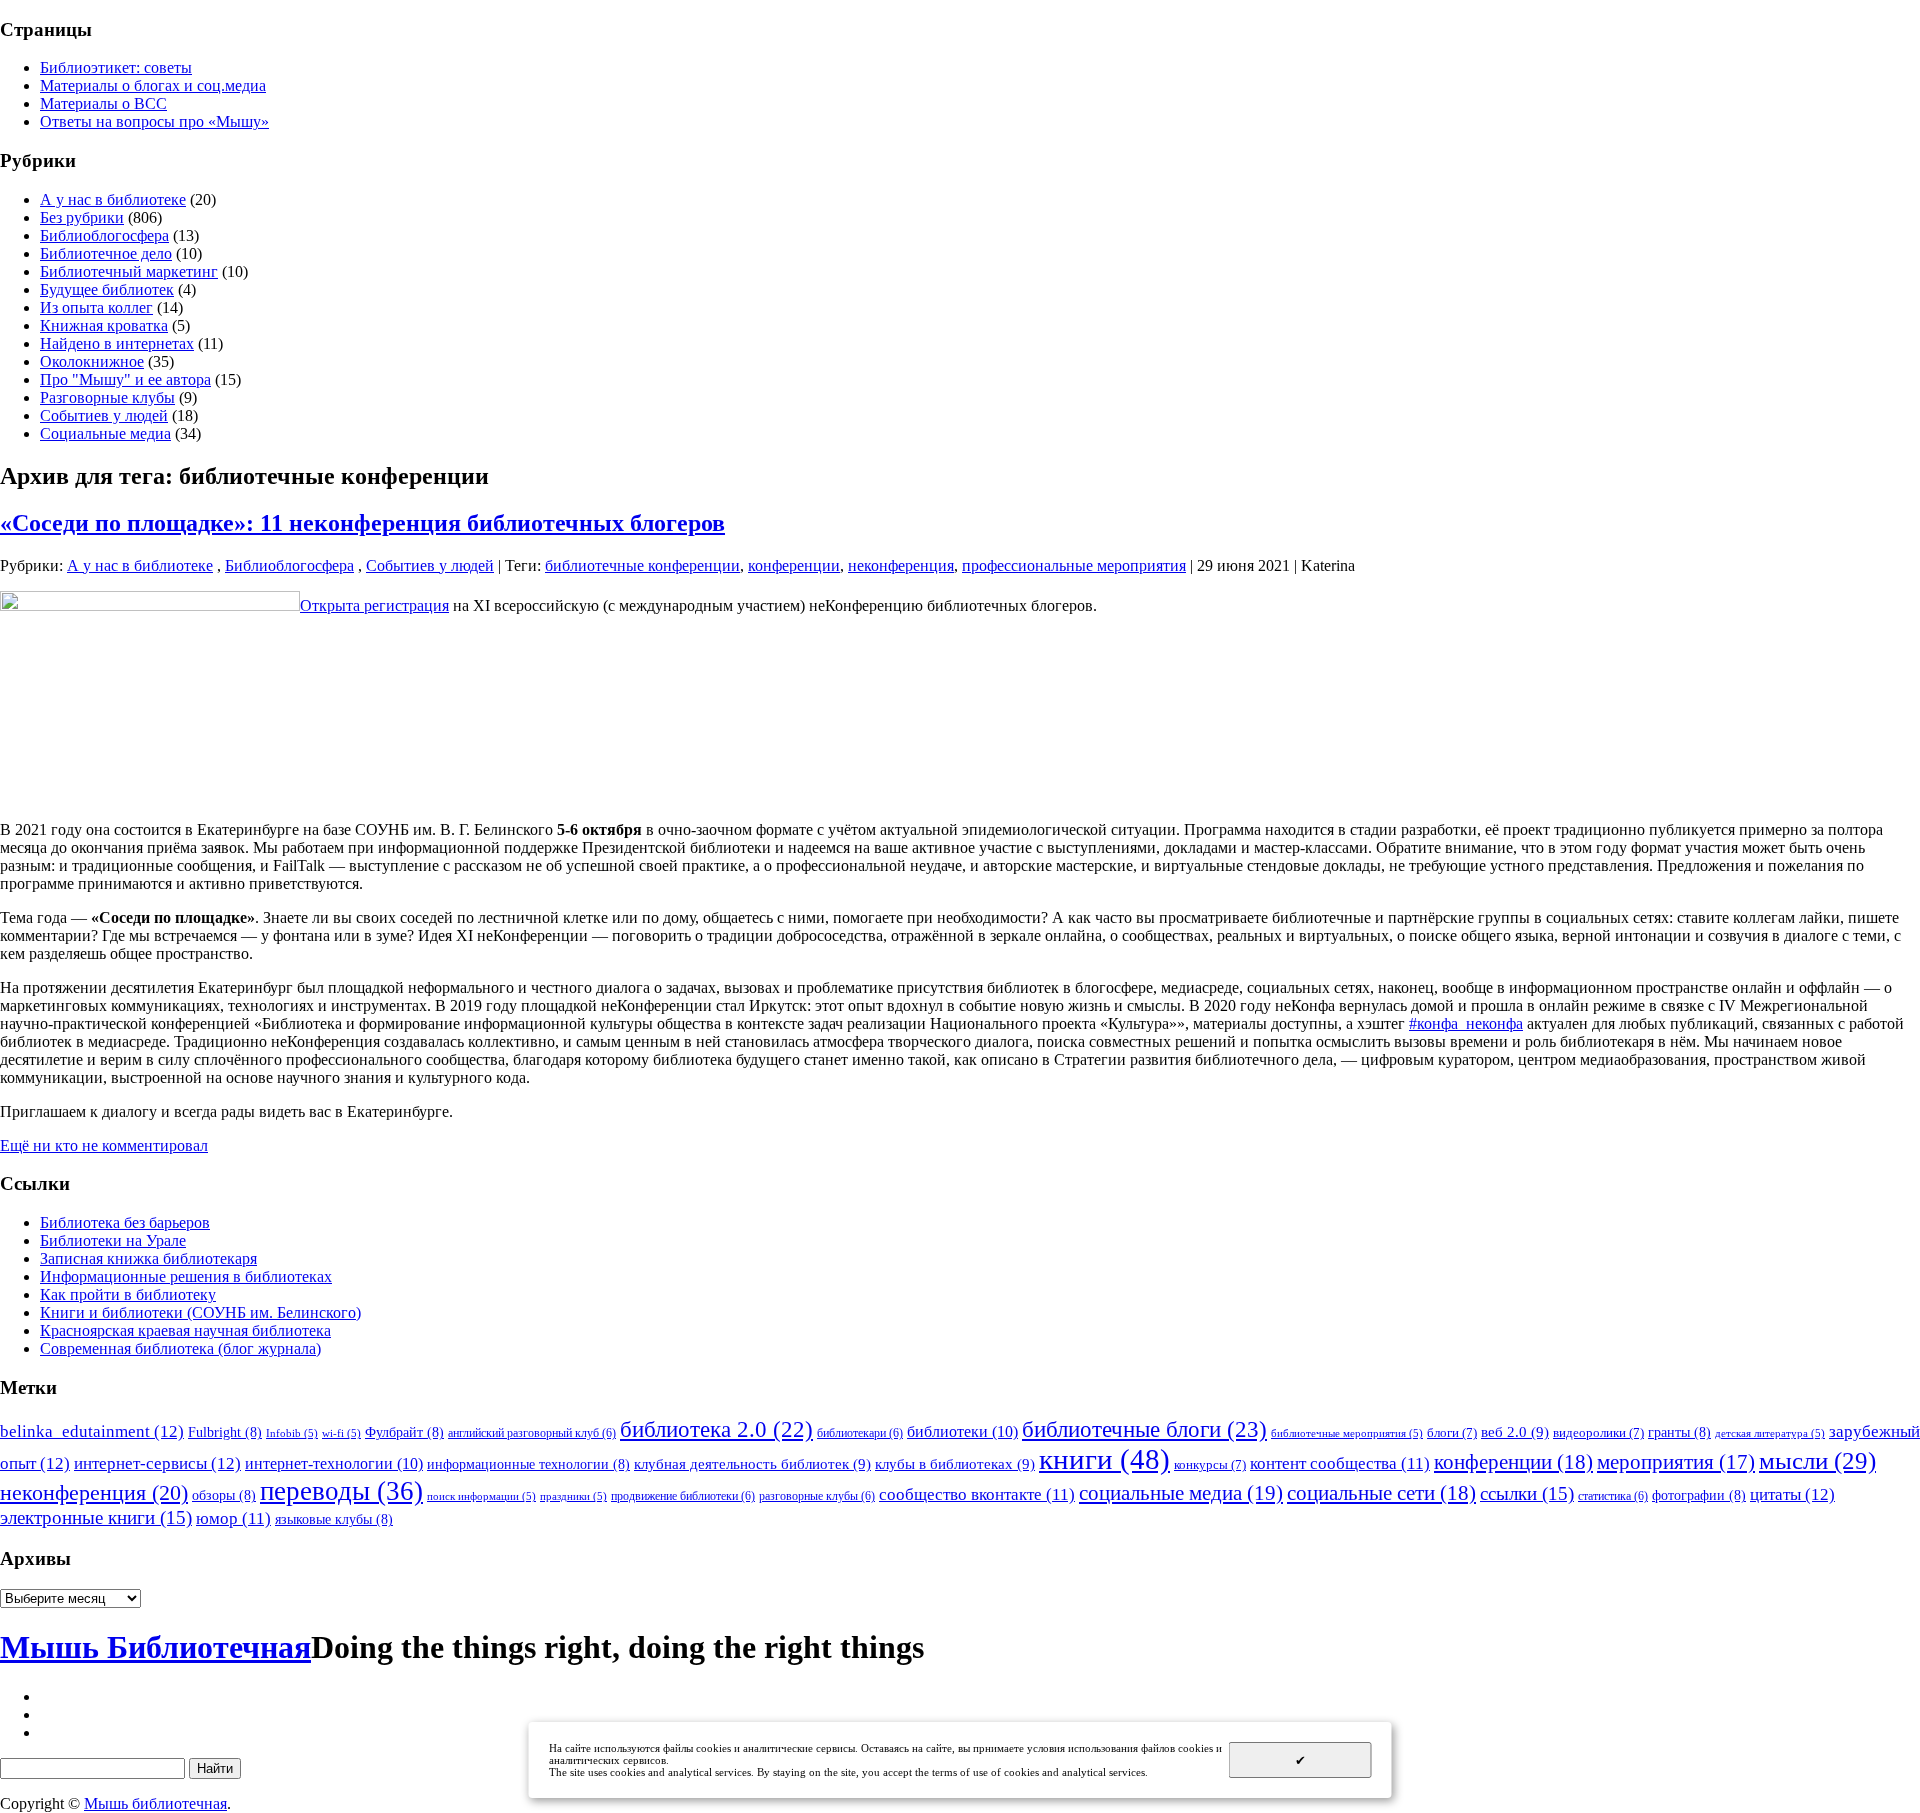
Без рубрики (82, 217)
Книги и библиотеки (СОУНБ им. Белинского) (200, 1312)
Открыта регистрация (374, 605)
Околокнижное (92, 361)
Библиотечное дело (106, 253)
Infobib (292, 1433)
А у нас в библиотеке (113, 199)
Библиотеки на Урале (113, 1240)
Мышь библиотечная (155, 1803)
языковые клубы (334, 1519)
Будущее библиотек (107, 289)
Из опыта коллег (96, 307)
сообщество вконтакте (977, 1494)
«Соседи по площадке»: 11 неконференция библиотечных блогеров (362, 523)
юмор (233, 1518)
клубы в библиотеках (955, 1463)
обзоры (224, 1495)
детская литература (1770, 1433)
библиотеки (962, 1431)
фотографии (1699, 1495)
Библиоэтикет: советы (116, 67)
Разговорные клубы (107, 397)
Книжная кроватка (104, 325)
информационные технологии (528, 1464)
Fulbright (225, 1432)
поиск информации (481, 1496)
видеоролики (1598, 1432)
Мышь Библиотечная (155, 1647)
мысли (1817, 1460)
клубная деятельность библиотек (752, 1463)
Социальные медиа (105, 433)
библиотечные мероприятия (1347, 1433)
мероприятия (1676, 1462)
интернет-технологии (334, 1463)
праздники (573, 1496)
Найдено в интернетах (117, 343)
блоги (1452, 1432)
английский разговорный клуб (532, 1433)
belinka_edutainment (92, 1431)
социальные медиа (1181, 1493)
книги (1104, 1459)
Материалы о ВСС (103, 103)
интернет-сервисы (157, 1463)
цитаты (1792, 1494)
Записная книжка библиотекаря (148, 1258)
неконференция (901, 565)
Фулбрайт (404, 1432)
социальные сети (1381, 1493)
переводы (341, 1491)
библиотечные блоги (1144, 1429)
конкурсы (1210, 1464)
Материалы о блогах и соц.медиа (153, 85)
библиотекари (860, 1433)
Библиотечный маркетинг (129, 271)
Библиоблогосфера (104, 235)
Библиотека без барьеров (125, 1222)
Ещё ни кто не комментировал (104, 1145)
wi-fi (341, 1433)
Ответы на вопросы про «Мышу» (154, 121)
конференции (794, 565)
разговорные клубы (817, 1496)
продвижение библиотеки (683, 1496)
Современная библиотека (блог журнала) (180, 1348)
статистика (1613, 1496)
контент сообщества (1340, 1463)
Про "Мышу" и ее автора (125, 379)
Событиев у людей (104, 415)
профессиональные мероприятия (1074, 565)
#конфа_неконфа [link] (1466, 1023)
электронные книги (96, 1517)
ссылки (1527, 1493)
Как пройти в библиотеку (128, 1294)
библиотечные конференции (642, 565)
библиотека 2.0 (716, 1429)
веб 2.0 (1515, 1431)
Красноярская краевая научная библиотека (185, 1330)
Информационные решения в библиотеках (186, 1276)
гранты (1679, 1432)
